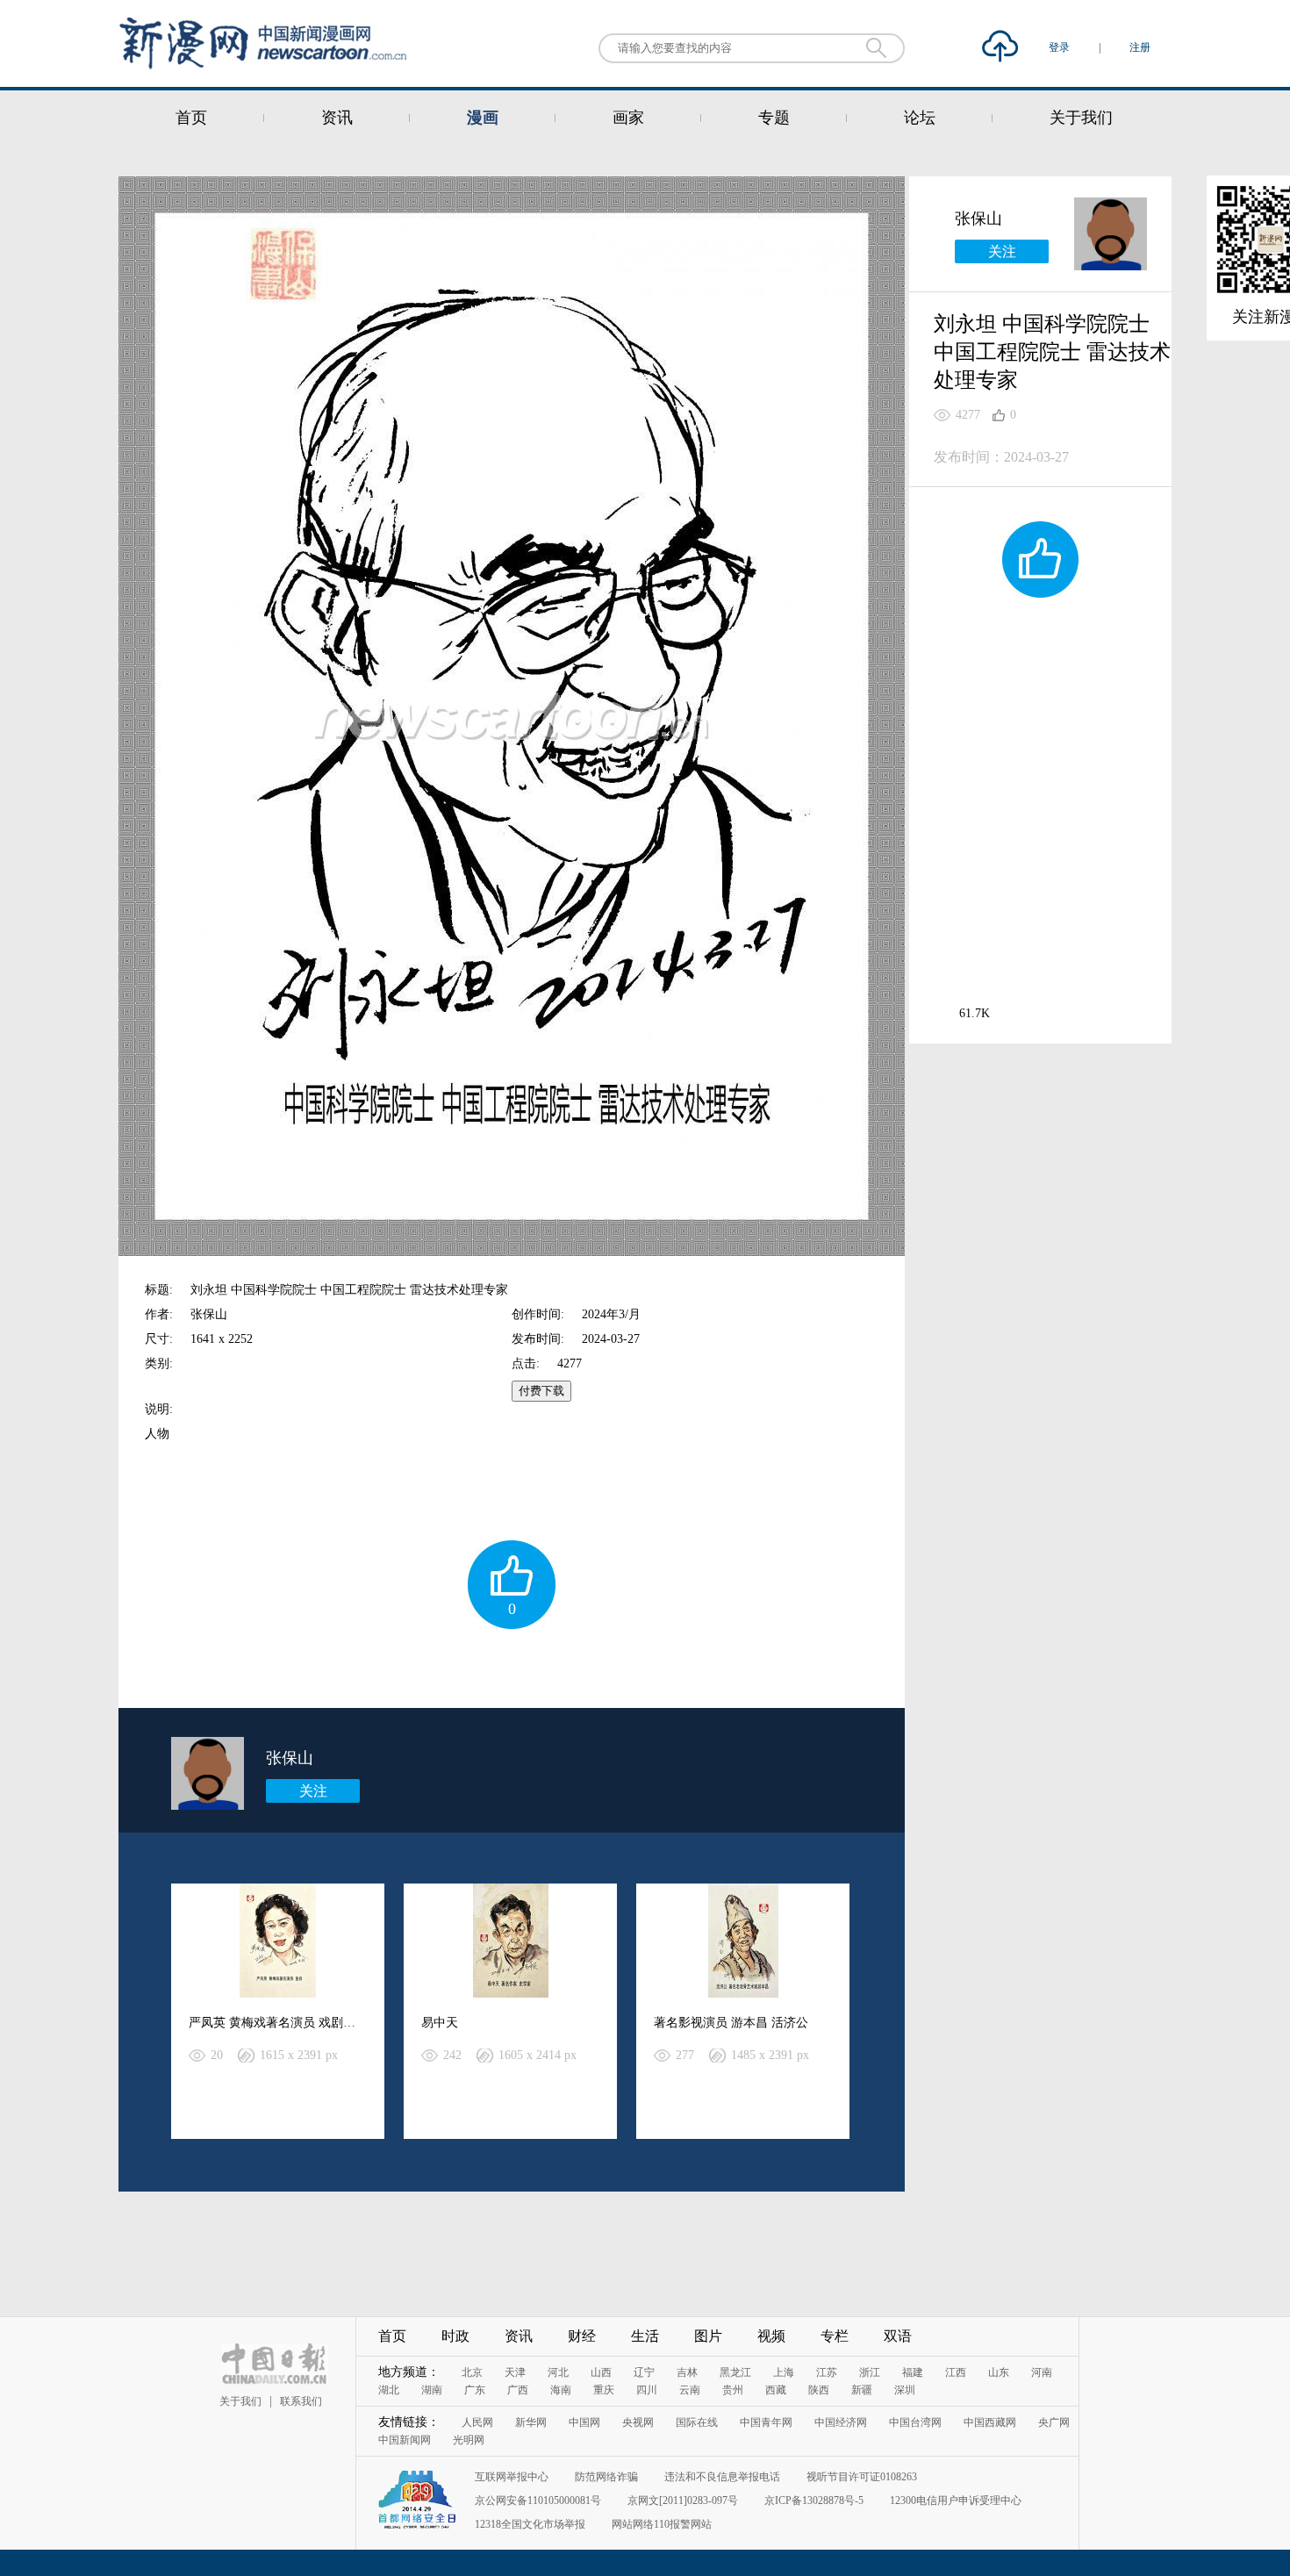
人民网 (477, 2422)
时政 (455, 2336)
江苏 (827, 2372)
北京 (472, 2372)
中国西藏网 (990, 2422)
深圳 (905, 2390)
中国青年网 (766, 2422)
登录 (1061, 47)
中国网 (584, 2422)
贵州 (733, 2390)
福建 (913, 2372)
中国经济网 (841, 2422)
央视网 (638, 2422)
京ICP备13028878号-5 (814, 2501)
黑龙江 (735, 2372)
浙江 (870, 2372)
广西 (518, 2390)
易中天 (440, 2023)
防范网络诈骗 (606, 2477)
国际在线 (697, 2422)
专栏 (835, 2336)
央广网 (1054, 2422)
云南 (690, 2390)
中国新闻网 (405, 2440)
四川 (647, 2390)
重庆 (604, 2390)
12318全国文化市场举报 (530, 2524)
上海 (784, 2372)
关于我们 (1081, 118)
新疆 (862, 2390)
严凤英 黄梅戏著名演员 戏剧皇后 (278, 2023)
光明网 (469, 2440)
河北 (558, 2372)
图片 (708, 2336)
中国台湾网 (915, 2422)
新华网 (531, 2422)
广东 (475, 2390)
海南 (561, 2390)
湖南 (432, 2390)
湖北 (389, 2390)
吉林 (687, 2372)
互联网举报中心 (512, 2477)
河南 (1042, 2372)
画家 (628, 118)
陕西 (819, 2390)
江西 (956, 2372)
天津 (515, 2372)
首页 (191, 118)
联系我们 (301, 2401)
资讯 (337, 118)
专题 (774, 118)
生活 (645, 2336)
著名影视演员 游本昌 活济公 (731, 2023)
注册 (1140, 47)
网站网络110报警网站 (662, 2524)
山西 (601, 2372)
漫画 (483, 118)
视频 (771, 2336)
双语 (898, 2336)
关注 (313, 1791)
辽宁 (644, 2372)
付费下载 (541, 1391)
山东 (999, 2372)
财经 (582, 2336)
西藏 (776, 2390)
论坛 (920, 118)
